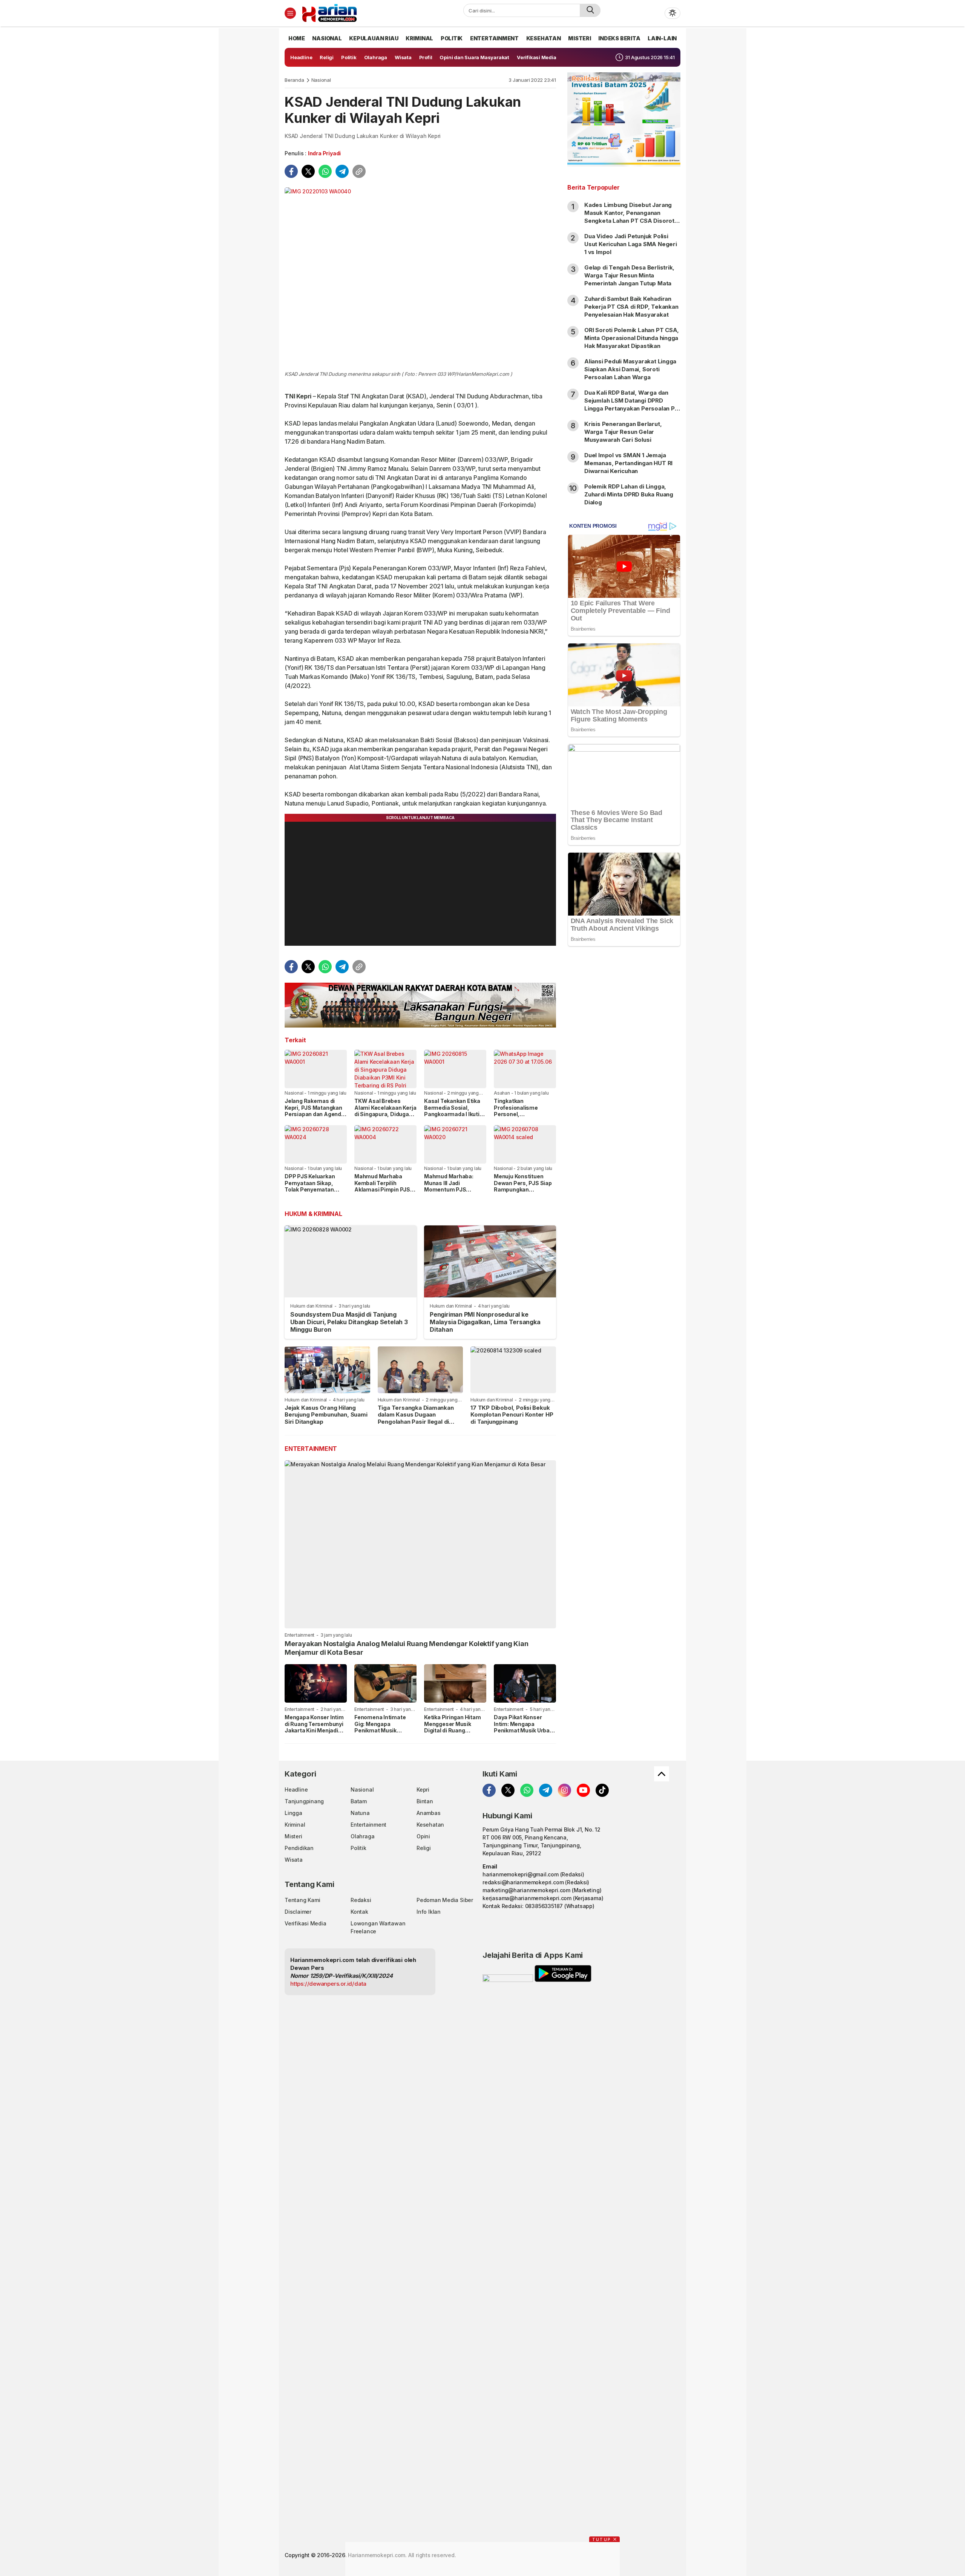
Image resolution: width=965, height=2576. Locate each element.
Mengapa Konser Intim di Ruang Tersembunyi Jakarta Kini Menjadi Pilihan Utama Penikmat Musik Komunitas (314, 1734)
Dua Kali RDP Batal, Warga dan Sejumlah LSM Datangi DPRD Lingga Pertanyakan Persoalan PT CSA (632, 404)
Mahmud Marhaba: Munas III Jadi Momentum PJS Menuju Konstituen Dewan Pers (449, 1189)
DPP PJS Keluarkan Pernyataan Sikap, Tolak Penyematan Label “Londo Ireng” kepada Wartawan (310, 1189)
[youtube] (583, 1790)
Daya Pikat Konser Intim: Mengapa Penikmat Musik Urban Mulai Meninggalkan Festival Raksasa (523, 1730)
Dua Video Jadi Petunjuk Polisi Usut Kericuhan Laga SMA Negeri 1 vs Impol (631, 244)
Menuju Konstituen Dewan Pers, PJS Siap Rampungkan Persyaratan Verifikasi (523, 1186)
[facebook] (291, 171)
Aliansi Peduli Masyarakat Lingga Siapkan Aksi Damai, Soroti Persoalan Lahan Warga (630, 369)
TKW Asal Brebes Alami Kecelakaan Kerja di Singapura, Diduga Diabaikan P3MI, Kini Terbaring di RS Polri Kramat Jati (385, 1117)
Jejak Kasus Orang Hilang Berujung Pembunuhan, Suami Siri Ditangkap (326, 1415)
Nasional (321, 80)
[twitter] (308, 171)
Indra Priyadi (324, 153)
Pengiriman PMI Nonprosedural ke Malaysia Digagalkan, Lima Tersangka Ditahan (485, 1322)
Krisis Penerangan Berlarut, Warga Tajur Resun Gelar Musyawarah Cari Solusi (623, 432)
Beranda (294, 80)
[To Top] (662, 1774)
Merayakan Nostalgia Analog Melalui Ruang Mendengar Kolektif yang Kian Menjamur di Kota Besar (407, 1648)
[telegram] (342, 171)
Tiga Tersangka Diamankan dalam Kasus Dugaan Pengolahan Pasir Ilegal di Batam (416, 1418)
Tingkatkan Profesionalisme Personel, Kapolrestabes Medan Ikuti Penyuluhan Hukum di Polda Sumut (524, 1117)
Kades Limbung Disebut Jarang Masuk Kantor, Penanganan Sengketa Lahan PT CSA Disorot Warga (629, 217)
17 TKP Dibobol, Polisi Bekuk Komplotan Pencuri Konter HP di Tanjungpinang (512, 1415)
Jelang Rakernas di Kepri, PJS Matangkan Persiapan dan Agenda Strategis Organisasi (315, 1111)
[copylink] (359, 171)
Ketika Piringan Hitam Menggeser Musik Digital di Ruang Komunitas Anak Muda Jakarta (454, 1730)
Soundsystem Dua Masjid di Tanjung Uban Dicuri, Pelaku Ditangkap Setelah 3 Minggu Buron (349, 1322)
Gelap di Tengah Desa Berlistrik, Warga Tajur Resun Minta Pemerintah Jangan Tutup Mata (629, 275)
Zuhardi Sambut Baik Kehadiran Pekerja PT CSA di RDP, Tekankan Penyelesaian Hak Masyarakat (631, 307)
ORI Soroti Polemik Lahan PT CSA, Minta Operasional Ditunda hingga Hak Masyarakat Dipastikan (632, 338)
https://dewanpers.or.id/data (328, 1984)
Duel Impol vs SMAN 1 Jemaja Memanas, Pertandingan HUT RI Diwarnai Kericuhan (628, 463)
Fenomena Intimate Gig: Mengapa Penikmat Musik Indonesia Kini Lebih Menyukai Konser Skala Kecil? (385, 1734)
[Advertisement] (624, 1074)
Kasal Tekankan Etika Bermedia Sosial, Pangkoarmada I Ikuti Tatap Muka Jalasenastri (452, 1114)
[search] (590, 10)
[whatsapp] (325, 171)
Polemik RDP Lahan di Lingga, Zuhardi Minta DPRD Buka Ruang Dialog (629, 494)
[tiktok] (602, 1790)
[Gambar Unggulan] (420, 278)
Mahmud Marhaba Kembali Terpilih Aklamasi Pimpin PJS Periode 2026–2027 (382, 1186)
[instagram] (564, 1790)
